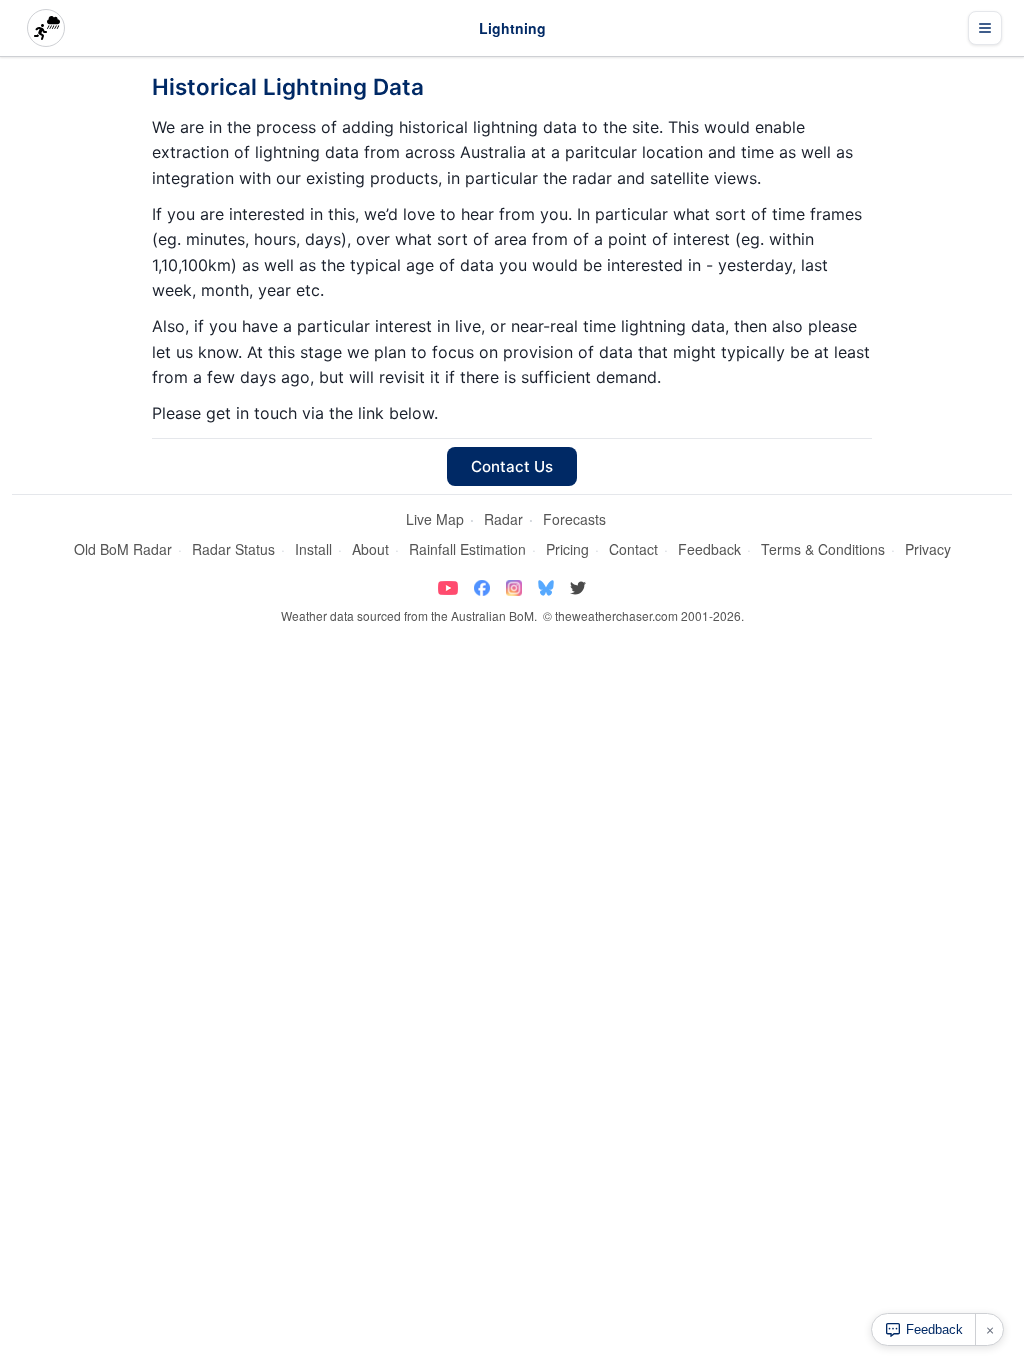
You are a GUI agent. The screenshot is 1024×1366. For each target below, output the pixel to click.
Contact (633, 549)
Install (313, 549)
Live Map (435, 519)
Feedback (709, 549)
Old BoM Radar (123, 549)
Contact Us (512, 466)
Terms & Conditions (823, 549)
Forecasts (574, 519)
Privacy (928, 549)
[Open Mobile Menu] (985, 28)
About (370, 549)
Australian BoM (492, 615)
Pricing (567, 549)
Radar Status (233, 549)
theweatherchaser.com (616, 615)
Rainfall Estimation (467, 549)
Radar (503, 519)
